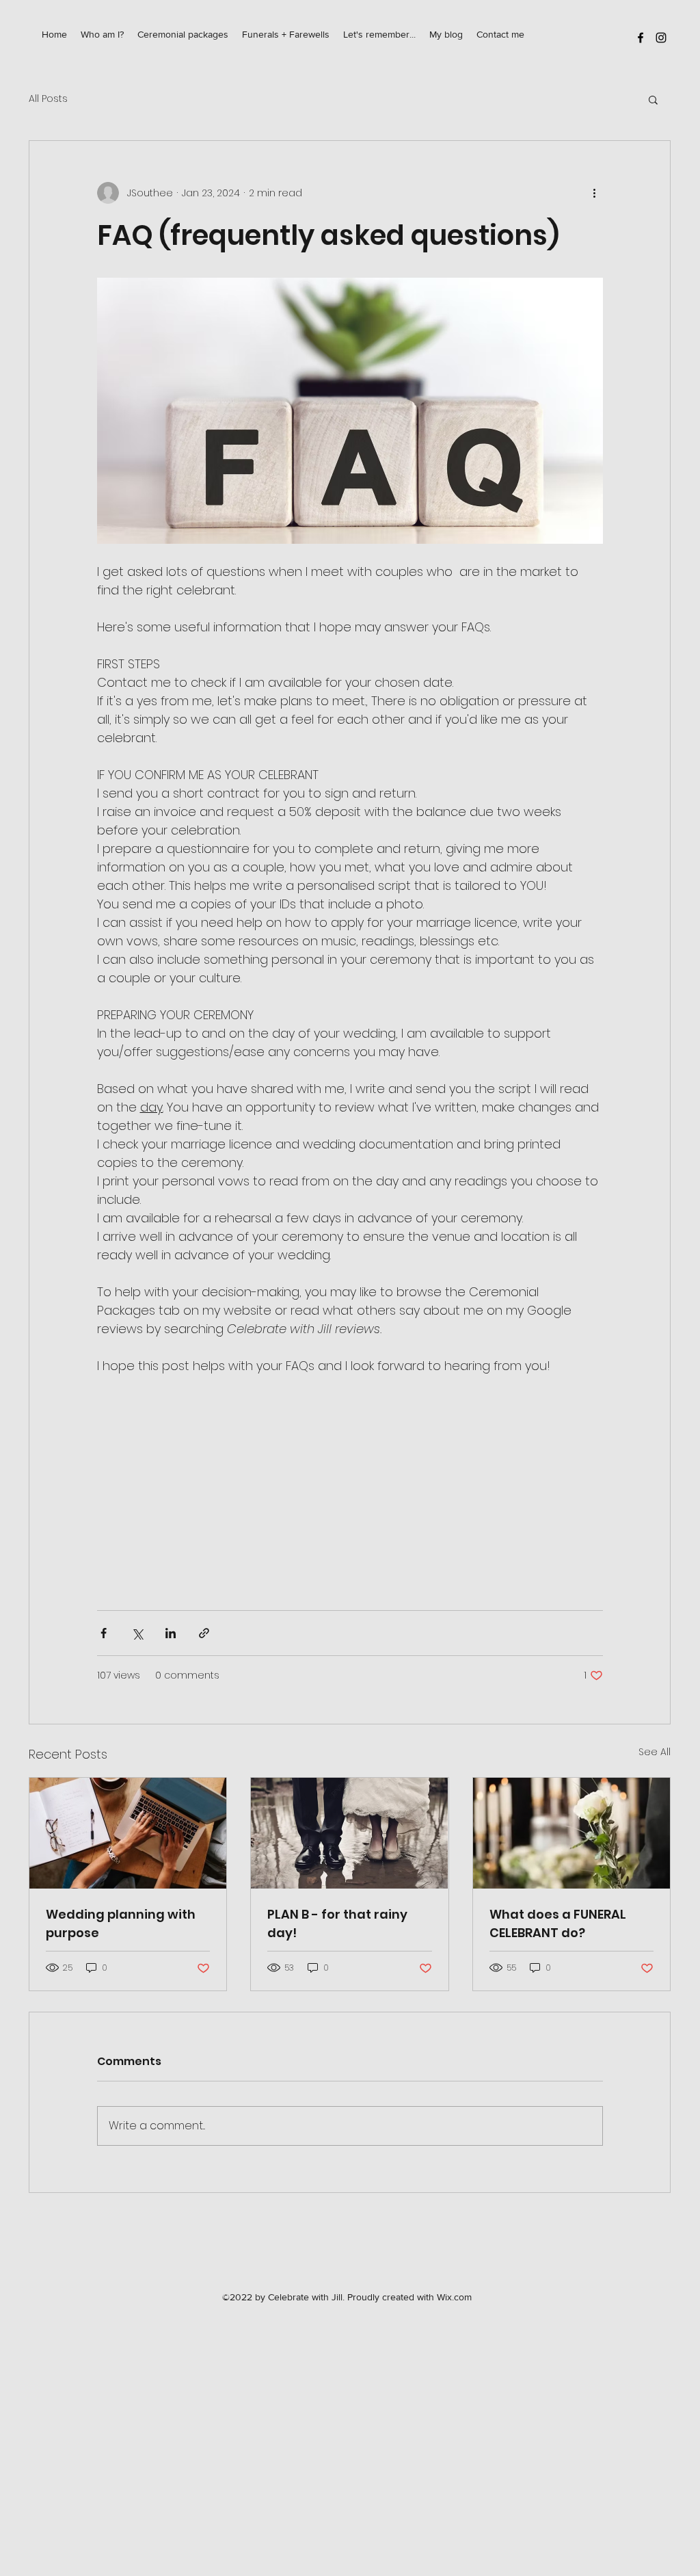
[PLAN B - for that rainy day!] (349, 1833)
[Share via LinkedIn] (171, 1633)
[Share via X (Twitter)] (137, 1633)
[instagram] (661, 38)
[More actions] (595, 193)
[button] (653, 99)
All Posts (48, 99)
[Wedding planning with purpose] (128, 1833)
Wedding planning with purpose (121, 1923)
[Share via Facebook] (104, 1633)
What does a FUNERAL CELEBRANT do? (558, 1923)
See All (655, 1752)
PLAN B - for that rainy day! (337, 1923)
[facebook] (641, 38)
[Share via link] (204, 1633)
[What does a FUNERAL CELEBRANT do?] (571, 1833)
